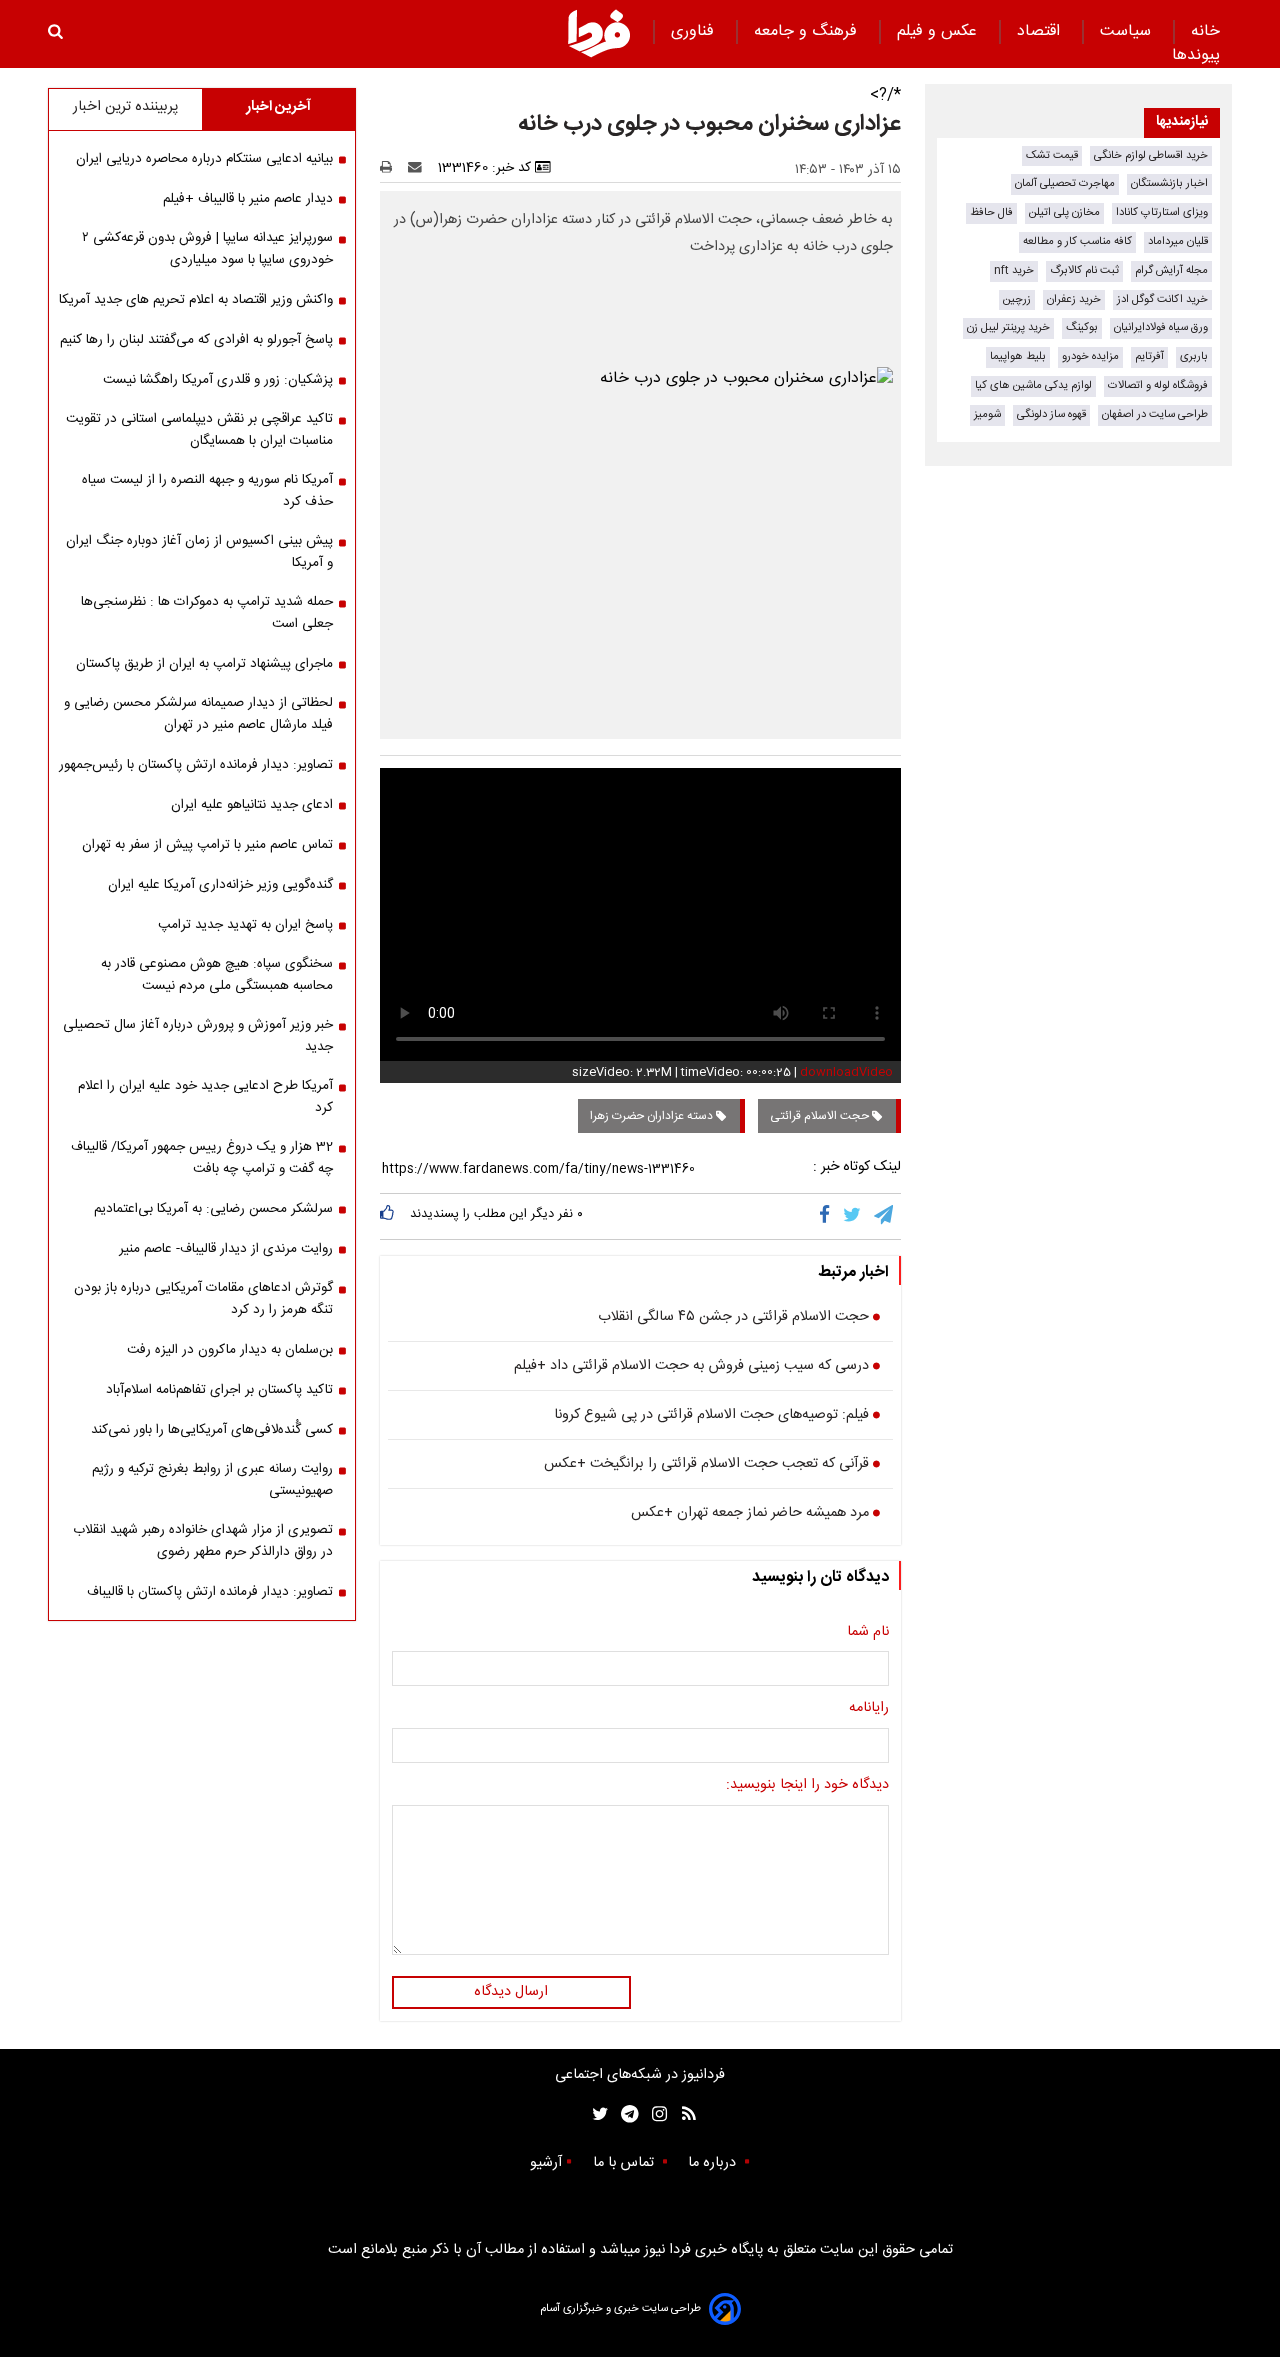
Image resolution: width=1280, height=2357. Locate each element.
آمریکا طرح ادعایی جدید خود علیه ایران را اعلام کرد (205, 1097)
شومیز (987, 414)
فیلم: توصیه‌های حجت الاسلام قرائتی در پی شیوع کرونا (711, 1416)
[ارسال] (419, 168)
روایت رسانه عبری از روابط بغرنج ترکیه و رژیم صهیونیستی (212, 1480)
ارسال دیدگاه (511, 1992)
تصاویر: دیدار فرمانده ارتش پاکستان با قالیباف (210, 1592)
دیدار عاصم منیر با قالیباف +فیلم (248, 199)
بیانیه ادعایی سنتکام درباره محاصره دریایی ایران (204, 159)
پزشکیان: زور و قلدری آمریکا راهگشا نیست (218, 380)
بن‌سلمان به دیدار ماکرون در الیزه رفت (230, 1350)
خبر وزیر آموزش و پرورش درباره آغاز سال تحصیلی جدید (198, 1036)
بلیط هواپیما (1018, 356)
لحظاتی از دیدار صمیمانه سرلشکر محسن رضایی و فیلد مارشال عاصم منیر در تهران (198, 714)
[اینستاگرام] (654, 2114)
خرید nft (1014, 270)
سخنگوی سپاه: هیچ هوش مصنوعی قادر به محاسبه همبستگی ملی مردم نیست (217, 975)
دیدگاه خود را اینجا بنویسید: (807, 1786)
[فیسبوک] (828, 1216)
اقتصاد (1041, 31)
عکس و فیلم (939, 31)
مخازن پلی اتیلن (1064, 212)
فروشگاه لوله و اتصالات (1158, 385)
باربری (1194, 356)
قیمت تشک (1052, 155)
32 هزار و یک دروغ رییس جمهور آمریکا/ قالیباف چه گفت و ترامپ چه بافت (202, 1158)
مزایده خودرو (1090, 356)
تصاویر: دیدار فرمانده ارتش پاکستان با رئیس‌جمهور (196, 765)
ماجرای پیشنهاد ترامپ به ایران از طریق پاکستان (204, 664)
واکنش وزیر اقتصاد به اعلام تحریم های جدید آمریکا (196, 300)
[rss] (682, 2114)
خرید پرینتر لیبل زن (1008, 327)
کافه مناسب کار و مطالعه (1077, 241)
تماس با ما (625, 2163)
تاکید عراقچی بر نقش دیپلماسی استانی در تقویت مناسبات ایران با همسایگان (199, 430)
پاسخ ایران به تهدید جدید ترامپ (245, 925)
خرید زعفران (1074, 299)
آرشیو (546, 2163)
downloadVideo (846, 1072)
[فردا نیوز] (599, 33)
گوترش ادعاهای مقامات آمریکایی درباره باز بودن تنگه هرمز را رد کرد (203, 1299)
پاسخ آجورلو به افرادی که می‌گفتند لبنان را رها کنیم (196, 340)
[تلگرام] (885, 1216)
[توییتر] (853, 1216)
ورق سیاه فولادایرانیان (1161, 327)
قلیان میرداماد (1178, 241)
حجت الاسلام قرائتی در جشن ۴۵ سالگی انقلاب (733, 1318)
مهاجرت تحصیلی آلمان (1065, 183)
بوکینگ (1082, 327)
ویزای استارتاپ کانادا (1162, 212)
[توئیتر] (596, 2114)
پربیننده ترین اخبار (125, 107)
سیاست (1128, 31)
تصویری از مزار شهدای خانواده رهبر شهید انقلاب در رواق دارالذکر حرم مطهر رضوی (203, 1541)
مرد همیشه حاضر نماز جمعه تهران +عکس (750, 1514)
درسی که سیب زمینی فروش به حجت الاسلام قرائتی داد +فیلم (691, 1367)
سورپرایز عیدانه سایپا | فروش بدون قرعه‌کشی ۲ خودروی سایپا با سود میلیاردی (207, 249)
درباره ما (714, 2163)
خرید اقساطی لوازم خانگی (1151, 155)
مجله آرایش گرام (1171, 270)
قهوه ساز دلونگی (1051, 414)
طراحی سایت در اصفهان (1155, 414)
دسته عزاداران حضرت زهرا (653, 1116)
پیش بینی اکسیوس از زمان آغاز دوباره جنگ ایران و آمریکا (199, 552)
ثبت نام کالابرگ (1084, 270)
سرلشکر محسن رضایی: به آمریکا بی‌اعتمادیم (213, 1209)
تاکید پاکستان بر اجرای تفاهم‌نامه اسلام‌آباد (219, 1390)
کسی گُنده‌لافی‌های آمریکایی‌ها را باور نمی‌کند (212, 1430)
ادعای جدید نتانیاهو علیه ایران (252, 805)
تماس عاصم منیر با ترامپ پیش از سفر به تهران (207, 845)
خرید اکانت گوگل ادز (1162, 299)
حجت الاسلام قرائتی (821, 1116)
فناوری (695, 31)
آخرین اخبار (278, 107)
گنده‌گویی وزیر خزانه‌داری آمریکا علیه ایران (220, 885)
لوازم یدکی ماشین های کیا (1033, 385)
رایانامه (869, 1709)
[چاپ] (392, 168)
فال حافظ (991, 212)
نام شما (868, 1633)
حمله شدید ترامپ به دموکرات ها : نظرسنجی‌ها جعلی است (207, 613)
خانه (1205, 31)
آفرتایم (1149, 356)
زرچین (1017, 299)
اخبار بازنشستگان (1169, 183)
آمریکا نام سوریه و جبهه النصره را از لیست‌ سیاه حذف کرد (207, 491)
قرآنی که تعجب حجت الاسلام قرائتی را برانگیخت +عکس (706, 1465)
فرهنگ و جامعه (808, 31)
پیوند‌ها (1196, 55)
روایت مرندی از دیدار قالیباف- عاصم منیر (226, 1249)
